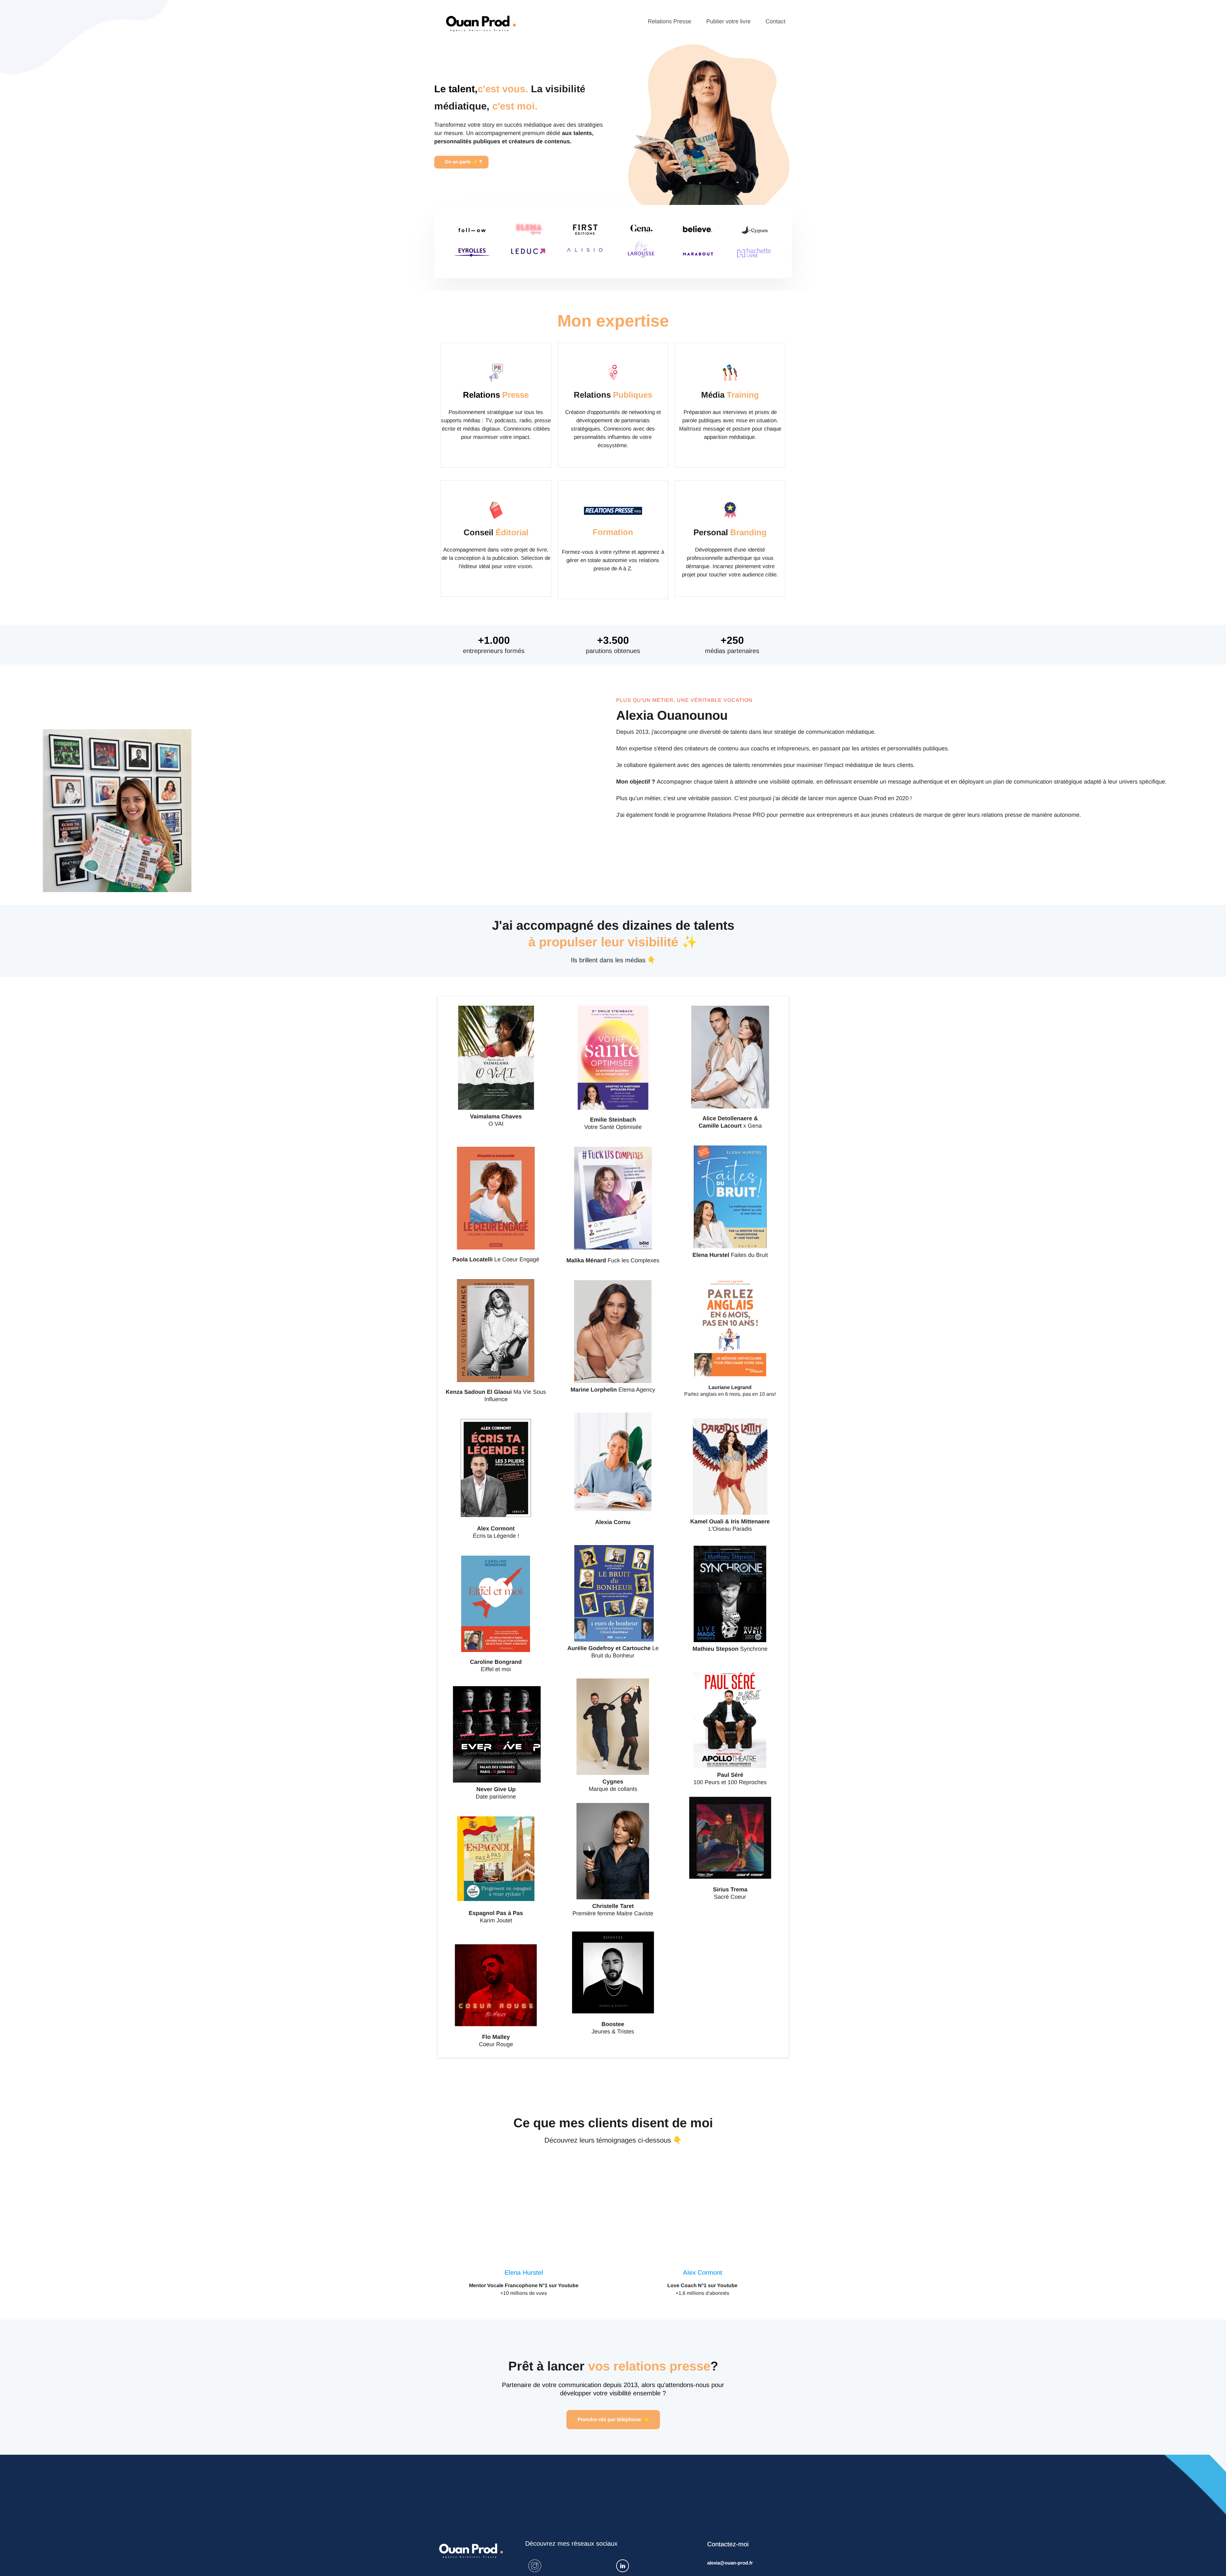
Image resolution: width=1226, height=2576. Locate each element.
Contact (776, 21)
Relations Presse (670, 21)
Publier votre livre (728, 21)
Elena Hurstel (524, 2272)
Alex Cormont (703, 2272)
